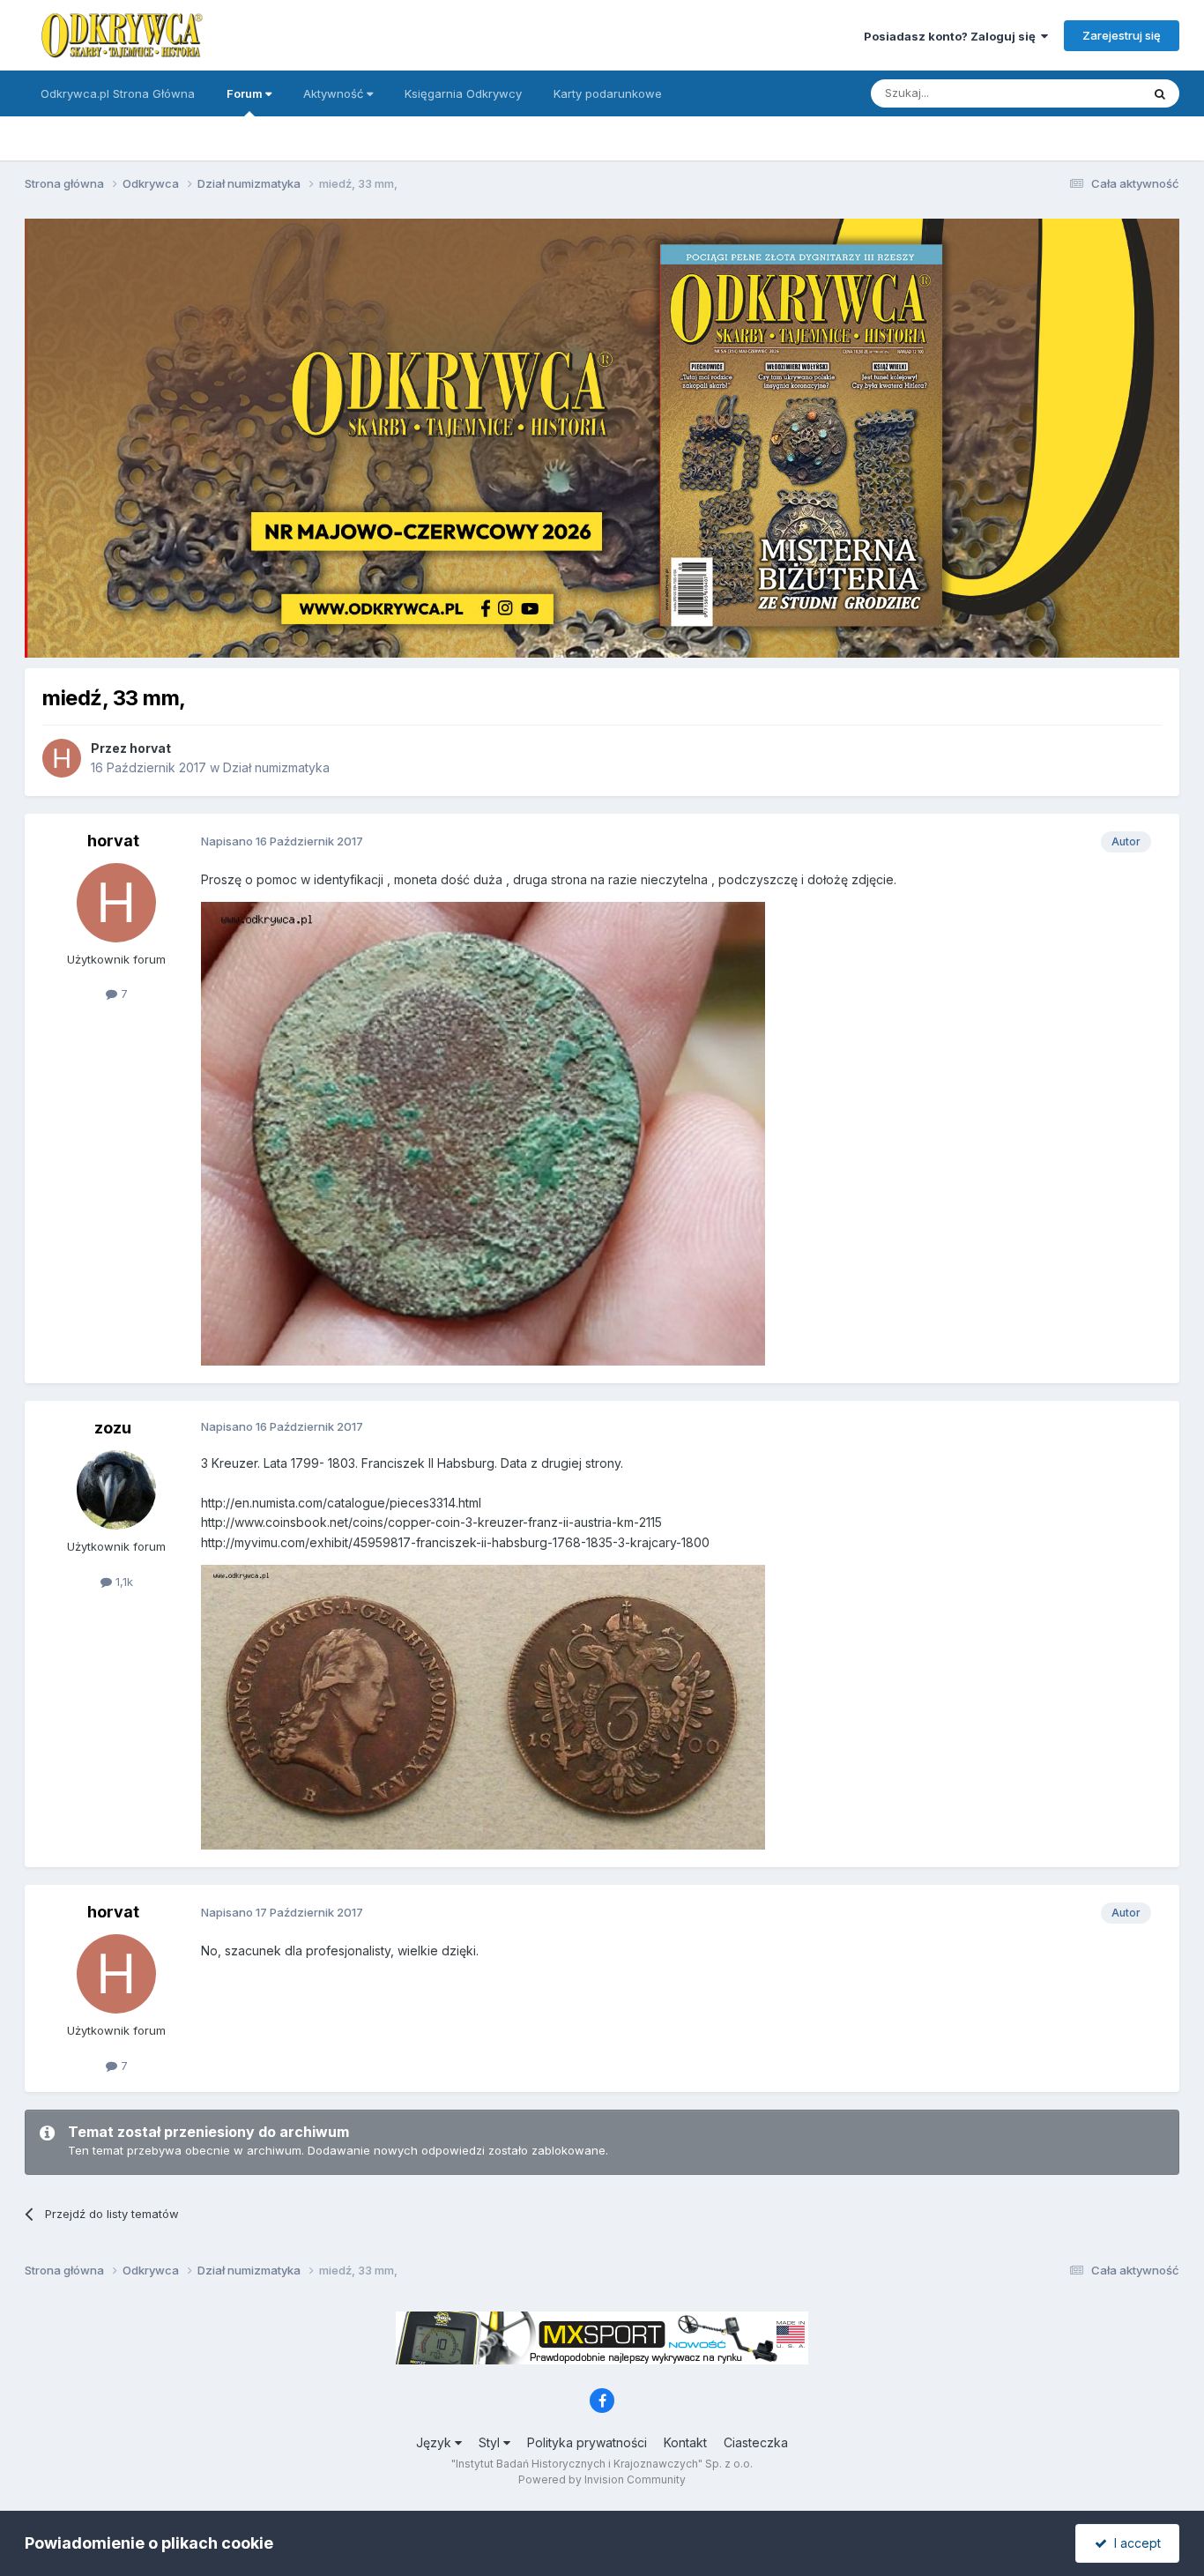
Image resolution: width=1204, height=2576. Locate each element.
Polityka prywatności (587, 2442)
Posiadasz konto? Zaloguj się (952, 36)
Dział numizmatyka (276, 767)
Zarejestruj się (1122, 35)
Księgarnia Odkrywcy (463, 93)
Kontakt (685, 2442)
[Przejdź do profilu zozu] (116, 1490)
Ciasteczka (756, 2442)
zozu (113, 1428)
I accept (1134, 2543)
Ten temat (1090, 93)
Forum (246, 93)
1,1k (123, 1582)
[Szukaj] (1160, 93)
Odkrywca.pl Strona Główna (118, 93)
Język (435, 2442)
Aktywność (335, 93)
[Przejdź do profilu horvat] (62, 758)
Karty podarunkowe (608, 93)
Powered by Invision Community (602, 2479)
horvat (150, 748)
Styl (491, 2442)
